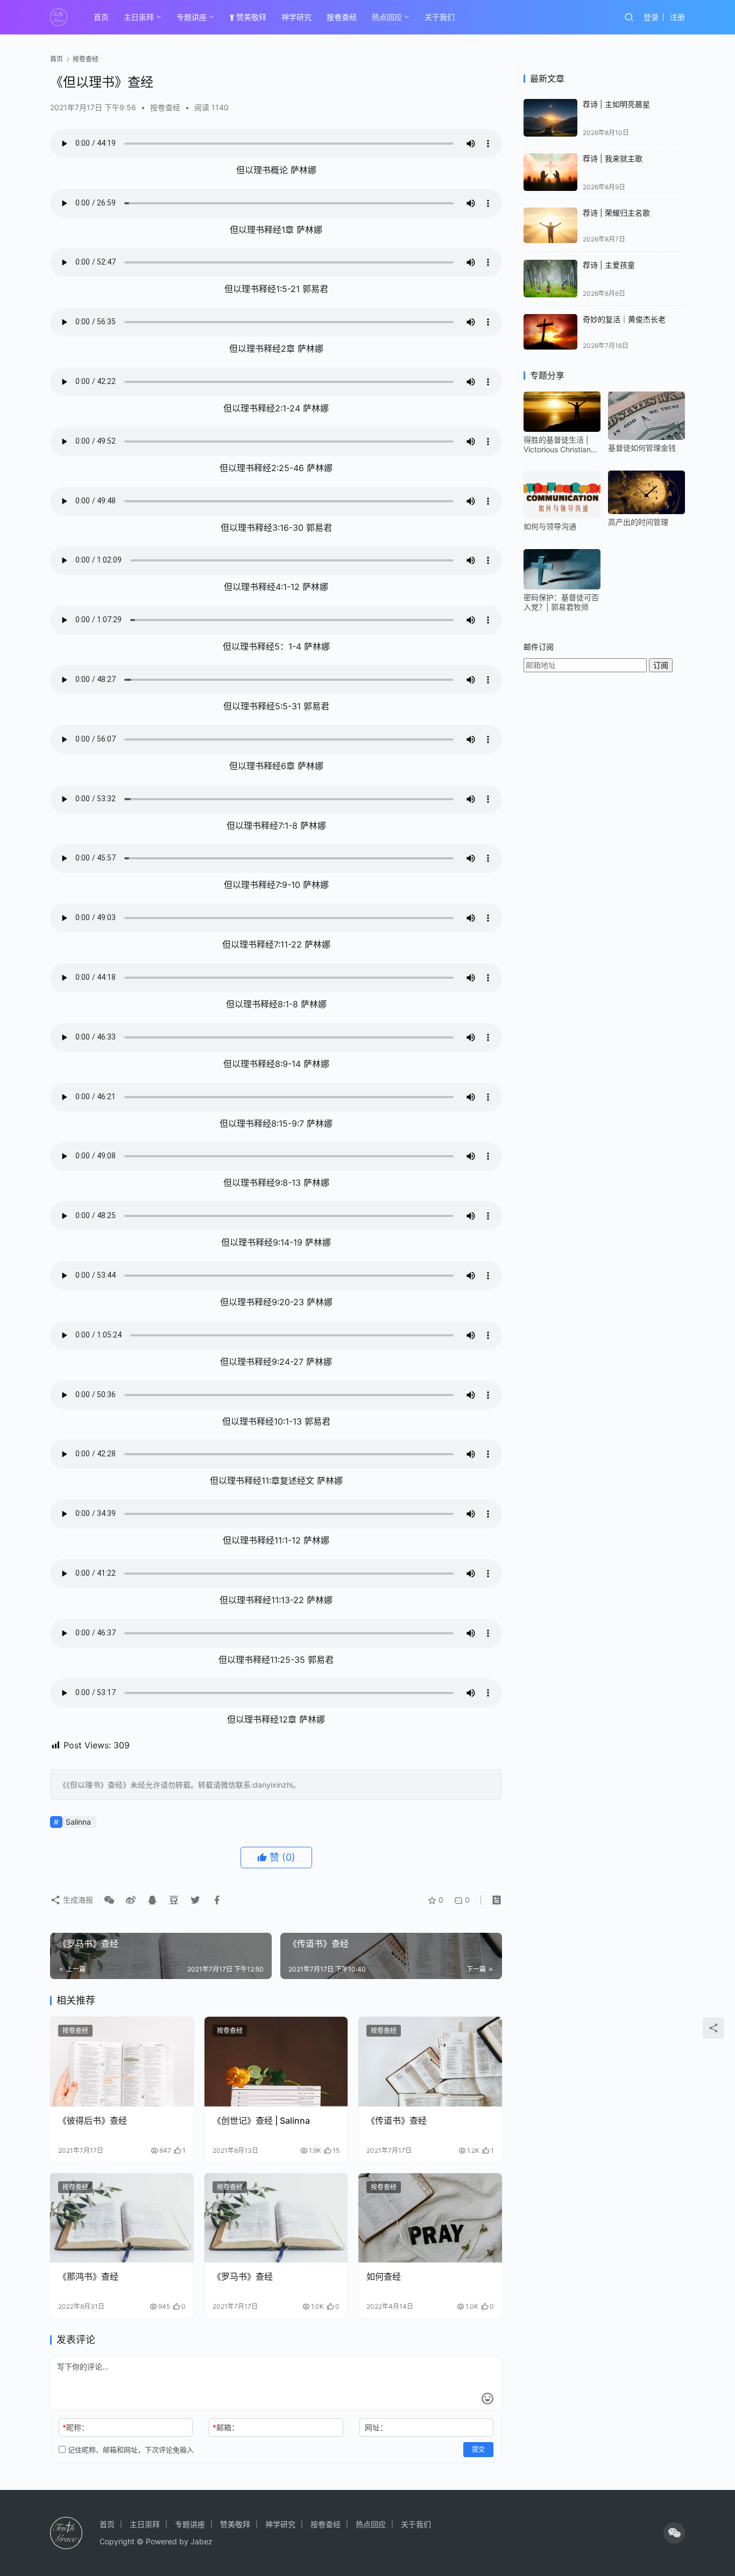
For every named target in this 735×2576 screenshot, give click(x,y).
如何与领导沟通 (550, 526)
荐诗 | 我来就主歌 (613, 158)
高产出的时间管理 (638, 522)
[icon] (674, 2533)
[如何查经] (430, 2218)
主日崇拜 (139, 17)
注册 (677, 17)
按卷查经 (342, 17)
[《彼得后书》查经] (122, 2062)
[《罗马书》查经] (276, 2218)
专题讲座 (192, 17)
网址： (376, 2427)
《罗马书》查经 (243, 2276)
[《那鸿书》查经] (122, 2218)
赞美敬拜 (251, 17)
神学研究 (296, 17)
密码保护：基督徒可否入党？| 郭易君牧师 (561, 602)
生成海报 (77, 1900)
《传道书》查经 (397, 2120)
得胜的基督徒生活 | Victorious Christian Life (557, 445)
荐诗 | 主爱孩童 (609, 265)
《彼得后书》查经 (93, 2120)
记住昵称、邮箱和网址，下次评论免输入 (130, 2450)
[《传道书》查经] (430, 2062)
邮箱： (226, 2427)
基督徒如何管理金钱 (642, 448)
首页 (101, 17)
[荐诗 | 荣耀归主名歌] (550, 226)
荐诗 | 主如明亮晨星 (616, 104)
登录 (651, 17)
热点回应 (387, 17)
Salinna (78, 1822)
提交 (478, 2449)
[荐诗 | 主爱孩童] (550, 278)
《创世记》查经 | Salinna (261, 2120)
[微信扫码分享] (109, 1900)
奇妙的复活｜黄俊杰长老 (624, 319)
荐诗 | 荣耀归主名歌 (616, 213)
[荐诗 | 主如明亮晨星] (550, 118)
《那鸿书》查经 (88, 2276)
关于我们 (440, 17)
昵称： (76, 2427)
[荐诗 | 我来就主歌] (550, 172)
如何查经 (384, 2276)
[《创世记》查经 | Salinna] (276, 2062)
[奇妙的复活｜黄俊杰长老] (550, 332)
